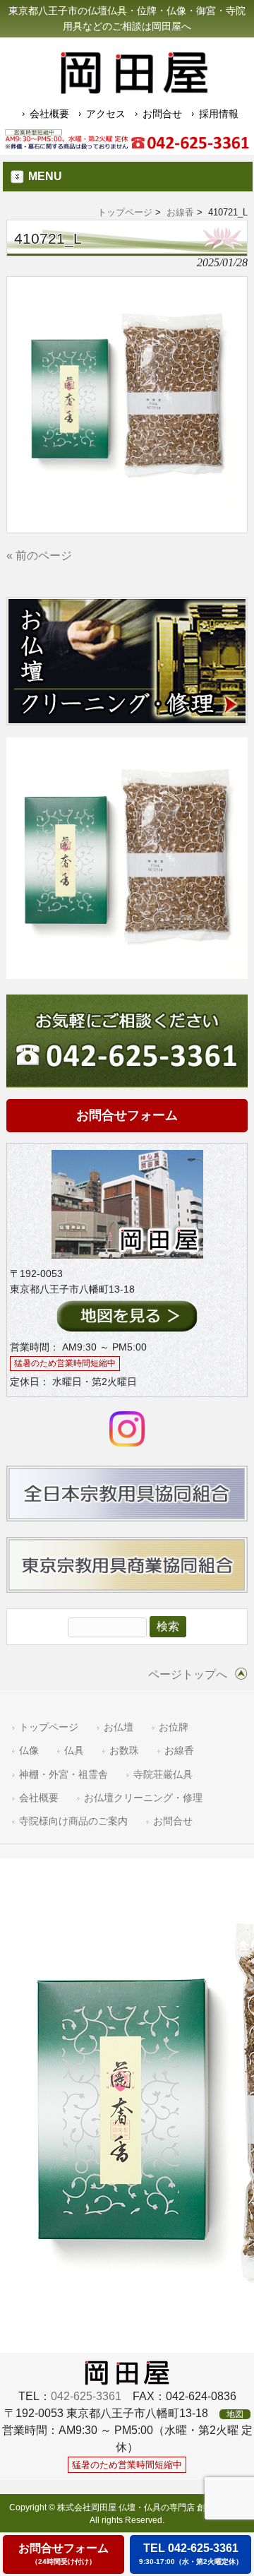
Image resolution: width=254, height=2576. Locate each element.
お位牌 (174, 1727)
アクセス (106, 114)
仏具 (74, 1751)
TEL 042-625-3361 (191, 2554)
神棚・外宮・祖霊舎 (64, 1775)
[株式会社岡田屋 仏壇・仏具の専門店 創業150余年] (134, 88)
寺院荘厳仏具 (163, 1775)
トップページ (125, 212)
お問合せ (162, 114)
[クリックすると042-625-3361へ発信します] (127, 140)
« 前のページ (39, 556)
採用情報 (219, 114)
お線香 (180, 212)
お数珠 (124, 1751)
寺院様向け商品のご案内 (73, 1821)
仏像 (29, 1751)
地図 (235, 2414)
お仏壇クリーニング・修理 (143, 1798)
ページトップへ (188, 1674)
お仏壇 (119, 1727)
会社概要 (49, 114)
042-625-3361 (86, 2396)
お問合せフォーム (127, 1115)
